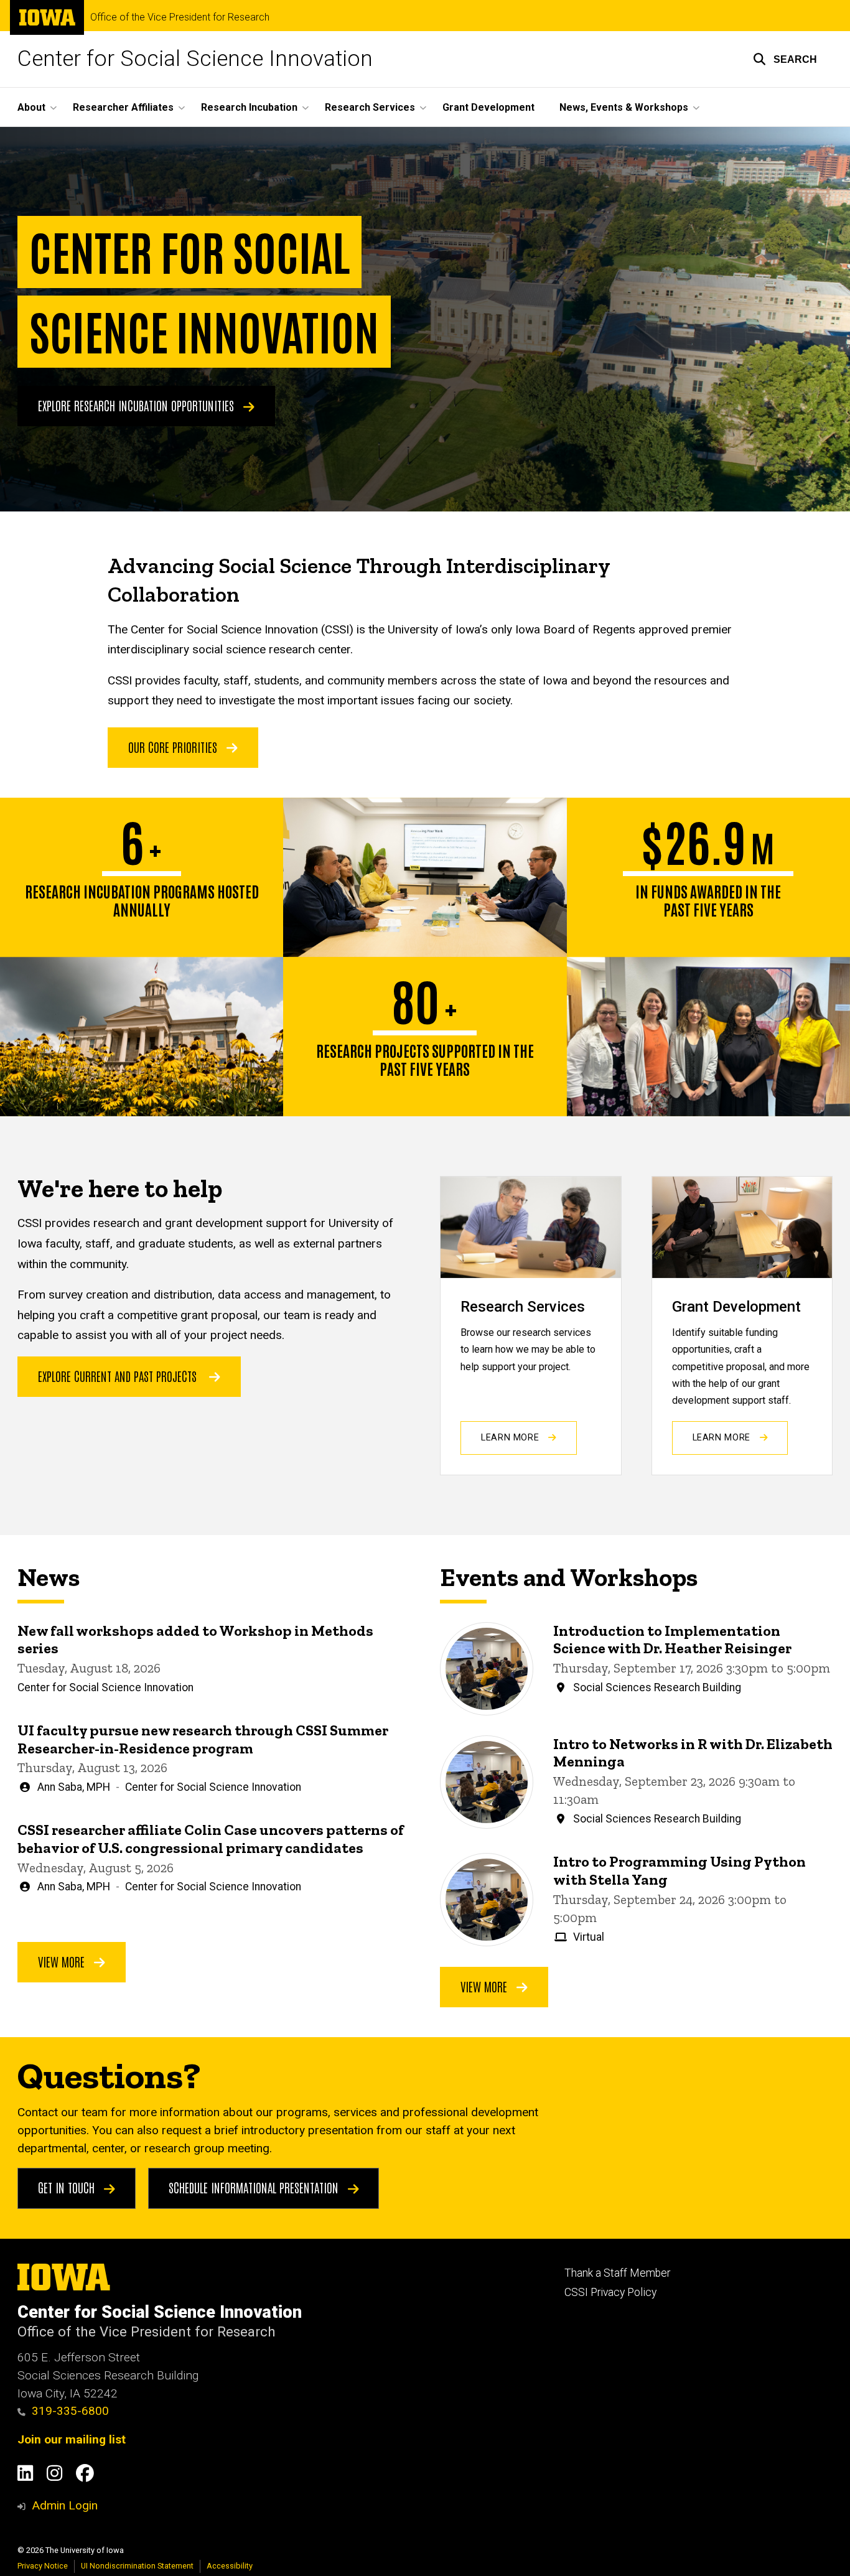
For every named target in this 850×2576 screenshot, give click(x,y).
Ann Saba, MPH (74, 1787)
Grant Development (488, 107)
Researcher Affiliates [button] (123, 107)
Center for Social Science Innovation (195, 59)
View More (63, 1961)
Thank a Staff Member (617, 2273)
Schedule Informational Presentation (255, 2187)
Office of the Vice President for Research (180, 17)
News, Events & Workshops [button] (624, 107)
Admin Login (65, 2505)
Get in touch (68, 2187)
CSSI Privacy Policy (610, 2292)
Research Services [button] (370, 107)
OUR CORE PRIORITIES (174, 747)
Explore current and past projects (117, 1376)
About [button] (31, 107)
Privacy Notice (43, 2566)
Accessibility (230, 2566)
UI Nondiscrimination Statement (137, 2566)
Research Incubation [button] (249, 107)
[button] (785, 59)
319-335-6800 (70, 2411)
